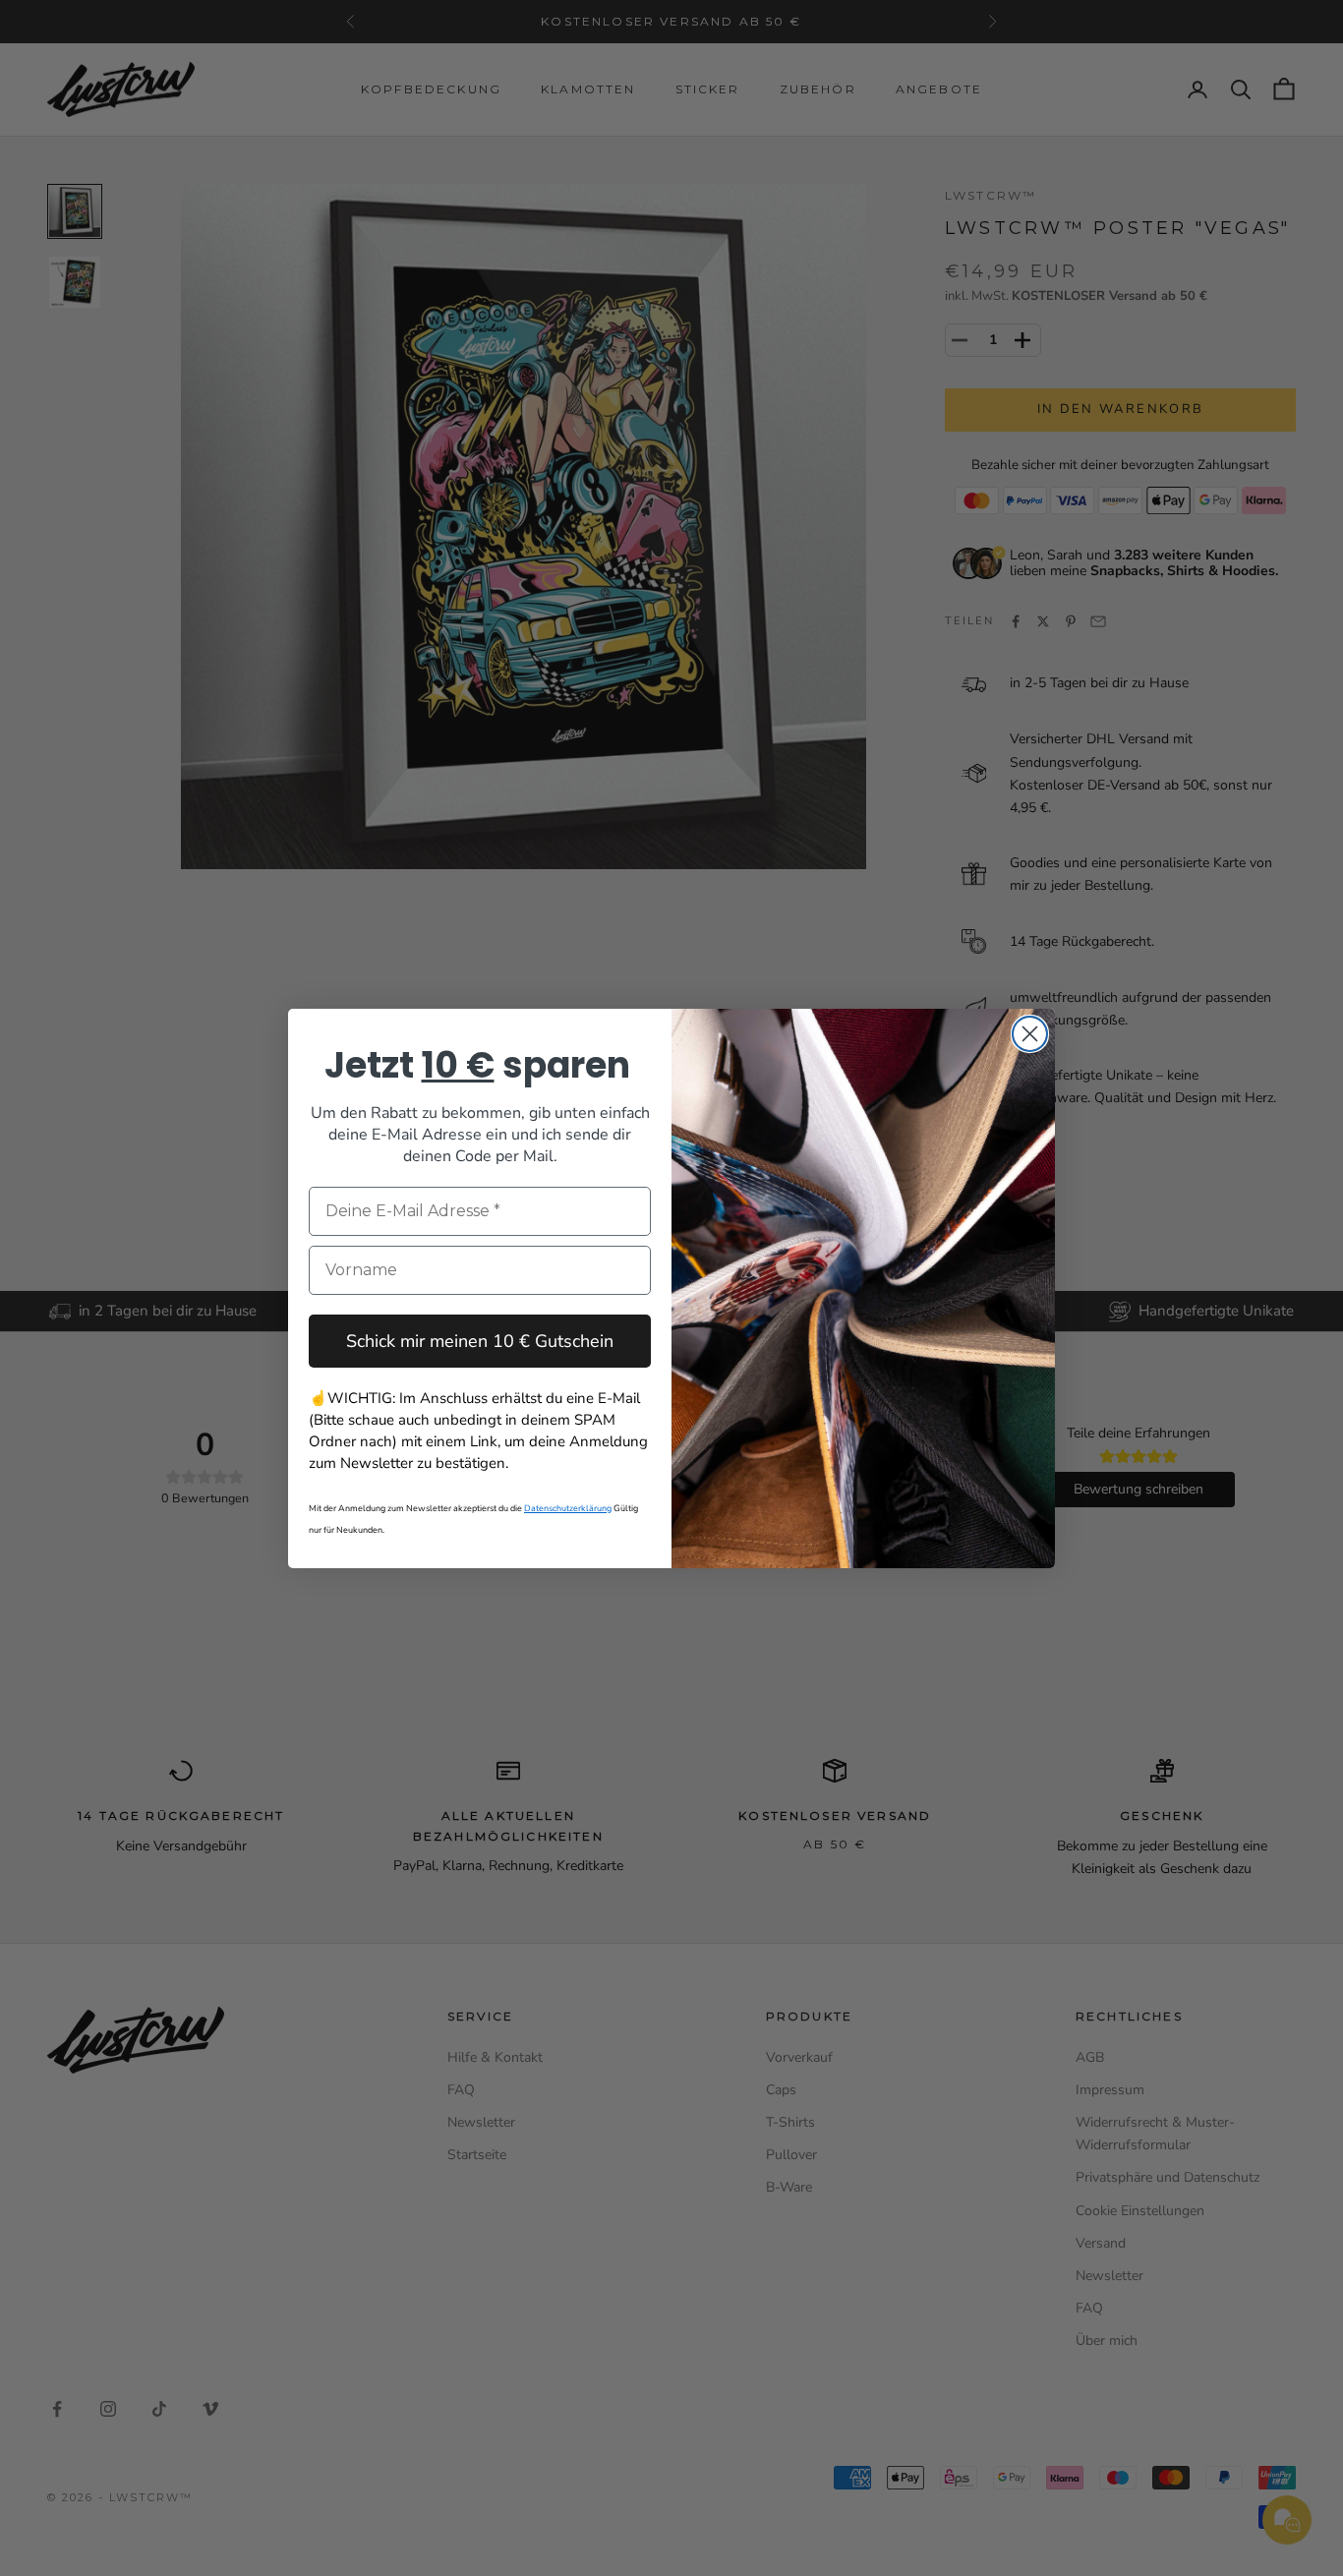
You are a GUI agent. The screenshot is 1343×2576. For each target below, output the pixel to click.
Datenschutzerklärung (568, 1508)
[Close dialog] (1030, 1034)
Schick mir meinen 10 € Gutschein (480, 1341)
